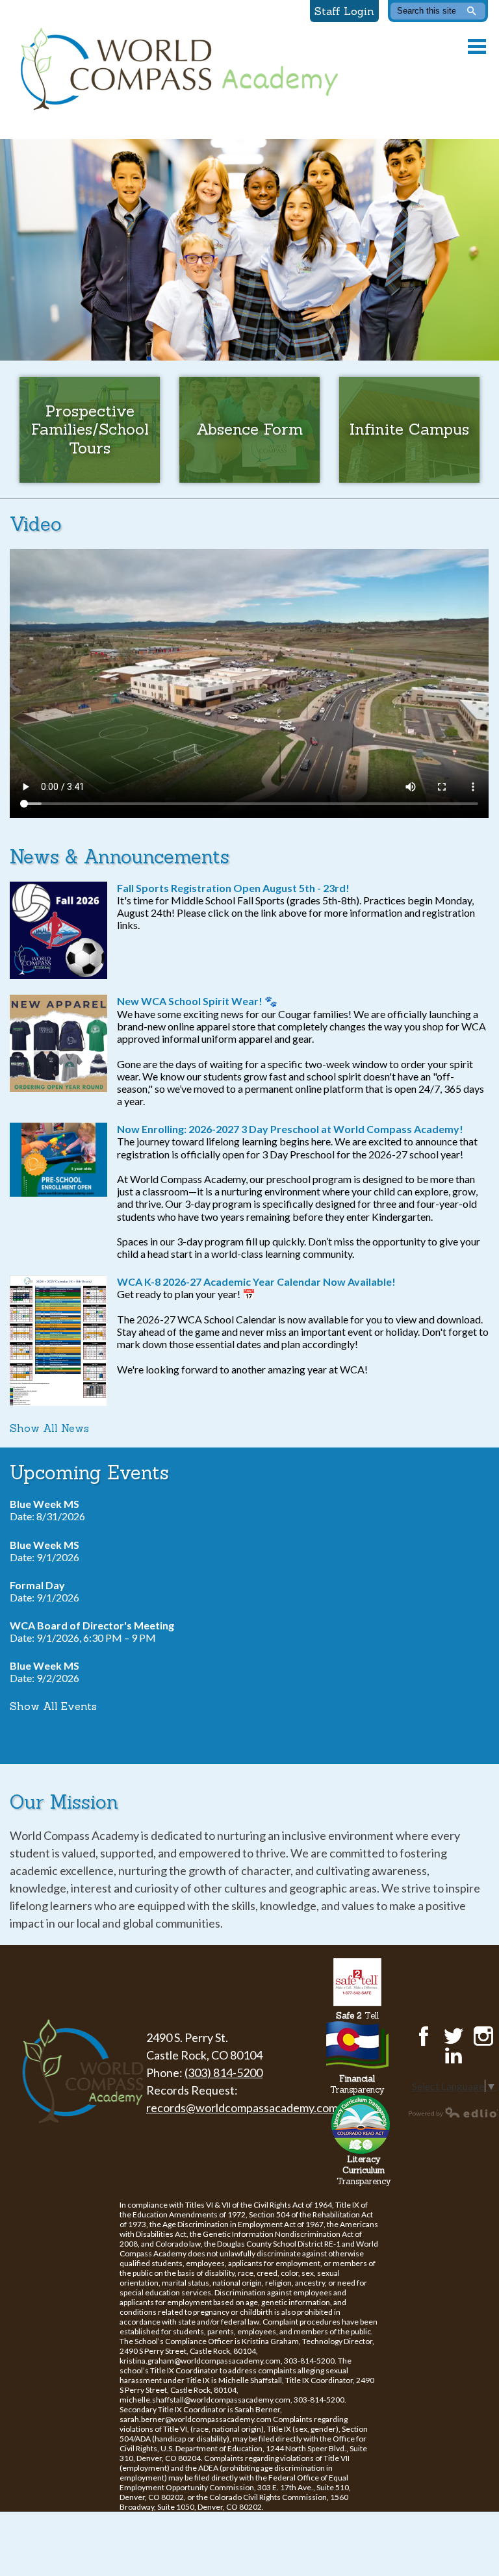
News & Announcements (120, 857)
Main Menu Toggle (477, 46)
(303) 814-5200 (224, 2072)
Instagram (483, 2036)
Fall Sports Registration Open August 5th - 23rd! (233, 888)
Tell (357, 2016)
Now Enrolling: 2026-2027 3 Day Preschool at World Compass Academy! (290, 1129)
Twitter (454, 2036)
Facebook (424, 2036)
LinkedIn (454, 2056)
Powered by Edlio (454, 2112)
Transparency (357, 2084)
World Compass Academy (176, 70)
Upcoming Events (89, 1473)
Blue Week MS (45, 1504)
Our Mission (64, 1802)
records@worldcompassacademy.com (242, 2108)
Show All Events (53, 1706)
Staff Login (344, 11)
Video (36, 524)
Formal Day (37, 1585)
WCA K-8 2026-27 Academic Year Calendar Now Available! (256, 1282)
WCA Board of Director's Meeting (92, 1625)
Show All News (49, 1428)
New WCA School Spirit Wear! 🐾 (197, 1001)
